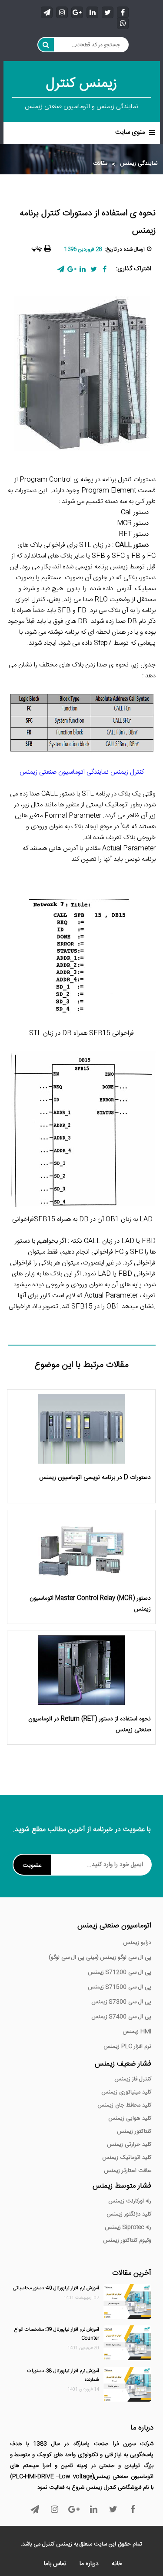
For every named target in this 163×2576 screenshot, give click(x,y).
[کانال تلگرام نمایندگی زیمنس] (47, 12)
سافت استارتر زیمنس (128, 2171)
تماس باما (55, 2564)
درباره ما (89, 2564)
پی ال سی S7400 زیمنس (121, 2017)
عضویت (32, 1866)
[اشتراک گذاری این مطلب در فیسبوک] (105, 269)
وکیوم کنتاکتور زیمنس (127, 2240)
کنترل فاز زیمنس (133, 2079)
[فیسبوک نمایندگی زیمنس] (123, 12)
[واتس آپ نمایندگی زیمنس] (123, 23)
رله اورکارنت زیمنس (130, 2201)
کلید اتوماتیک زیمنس (127, 2158)
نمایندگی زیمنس (139, 164)
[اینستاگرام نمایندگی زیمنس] (62, 12)
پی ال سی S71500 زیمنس (120, 1987)
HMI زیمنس (137, 2032)
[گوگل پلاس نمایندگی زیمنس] (77, 12)
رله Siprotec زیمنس (128, 2227)
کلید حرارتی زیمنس (129, 2144)
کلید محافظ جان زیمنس (124, 2105)
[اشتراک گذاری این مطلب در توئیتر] (94, 269)
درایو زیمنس (137, 1943)
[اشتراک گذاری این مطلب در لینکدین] (83, 269)
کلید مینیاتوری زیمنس (126, 2092)
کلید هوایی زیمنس (130, 2118)
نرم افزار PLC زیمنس (127, 2046)
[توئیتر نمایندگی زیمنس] (108, 12)
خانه (117, 2564)
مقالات (100, 164)
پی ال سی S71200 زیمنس (120, 1972)
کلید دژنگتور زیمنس (129, 2214)
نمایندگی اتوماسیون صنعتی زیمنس (82, 772)
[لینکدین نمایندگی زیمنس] (92, 12)
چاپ (37, 248)
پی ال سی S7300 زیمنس (121, 2002)
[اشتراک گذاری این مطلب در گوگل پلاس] (72, 269)
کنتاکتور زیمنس (134, 2131)
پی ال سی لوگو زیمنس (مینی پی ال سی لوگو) (100, 1957)
